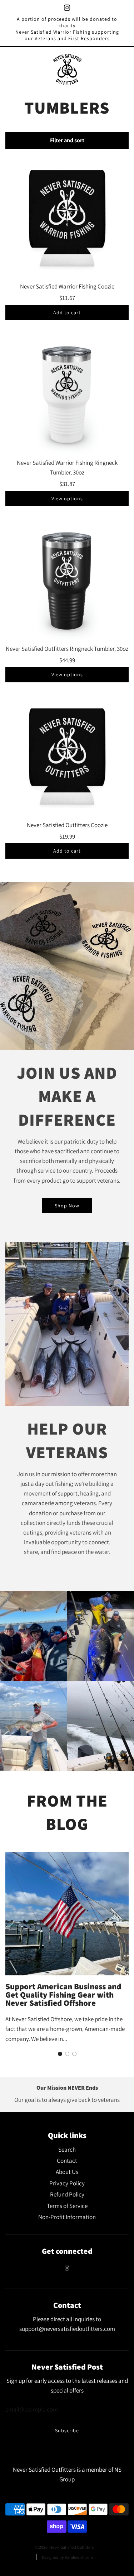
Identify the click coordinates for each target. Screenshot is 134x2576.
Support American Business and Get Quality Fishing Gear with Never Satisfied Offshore (63, 1995)
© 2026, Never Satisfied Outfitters (64, 2547)
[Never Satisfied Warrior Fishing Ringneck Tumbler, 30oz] (67, 394)
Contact (67, 2161)
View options (67, 498)
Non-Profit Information (67, 2217)
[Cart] (122, 70)
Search (67, 2150)
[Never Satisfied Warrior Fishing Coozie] (67, 218)
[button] (60, 2054)
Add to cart (67, 313)
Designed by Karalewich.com (67, 2557)
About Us (67, 2172)
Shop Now (67, 1206)
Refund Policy (67, 2194)
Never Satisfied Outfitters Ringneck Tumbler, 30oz (67, 649)
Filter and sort (67, 140)
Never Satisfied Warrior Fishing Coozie (67, 286)
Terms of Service (67, 2206)
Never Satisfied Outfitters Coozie (67, 825)
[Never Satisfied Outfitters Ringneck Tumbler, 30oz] (67, 580)
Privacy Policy (67, 2183)
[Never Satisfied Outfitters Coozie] (67, 757)
